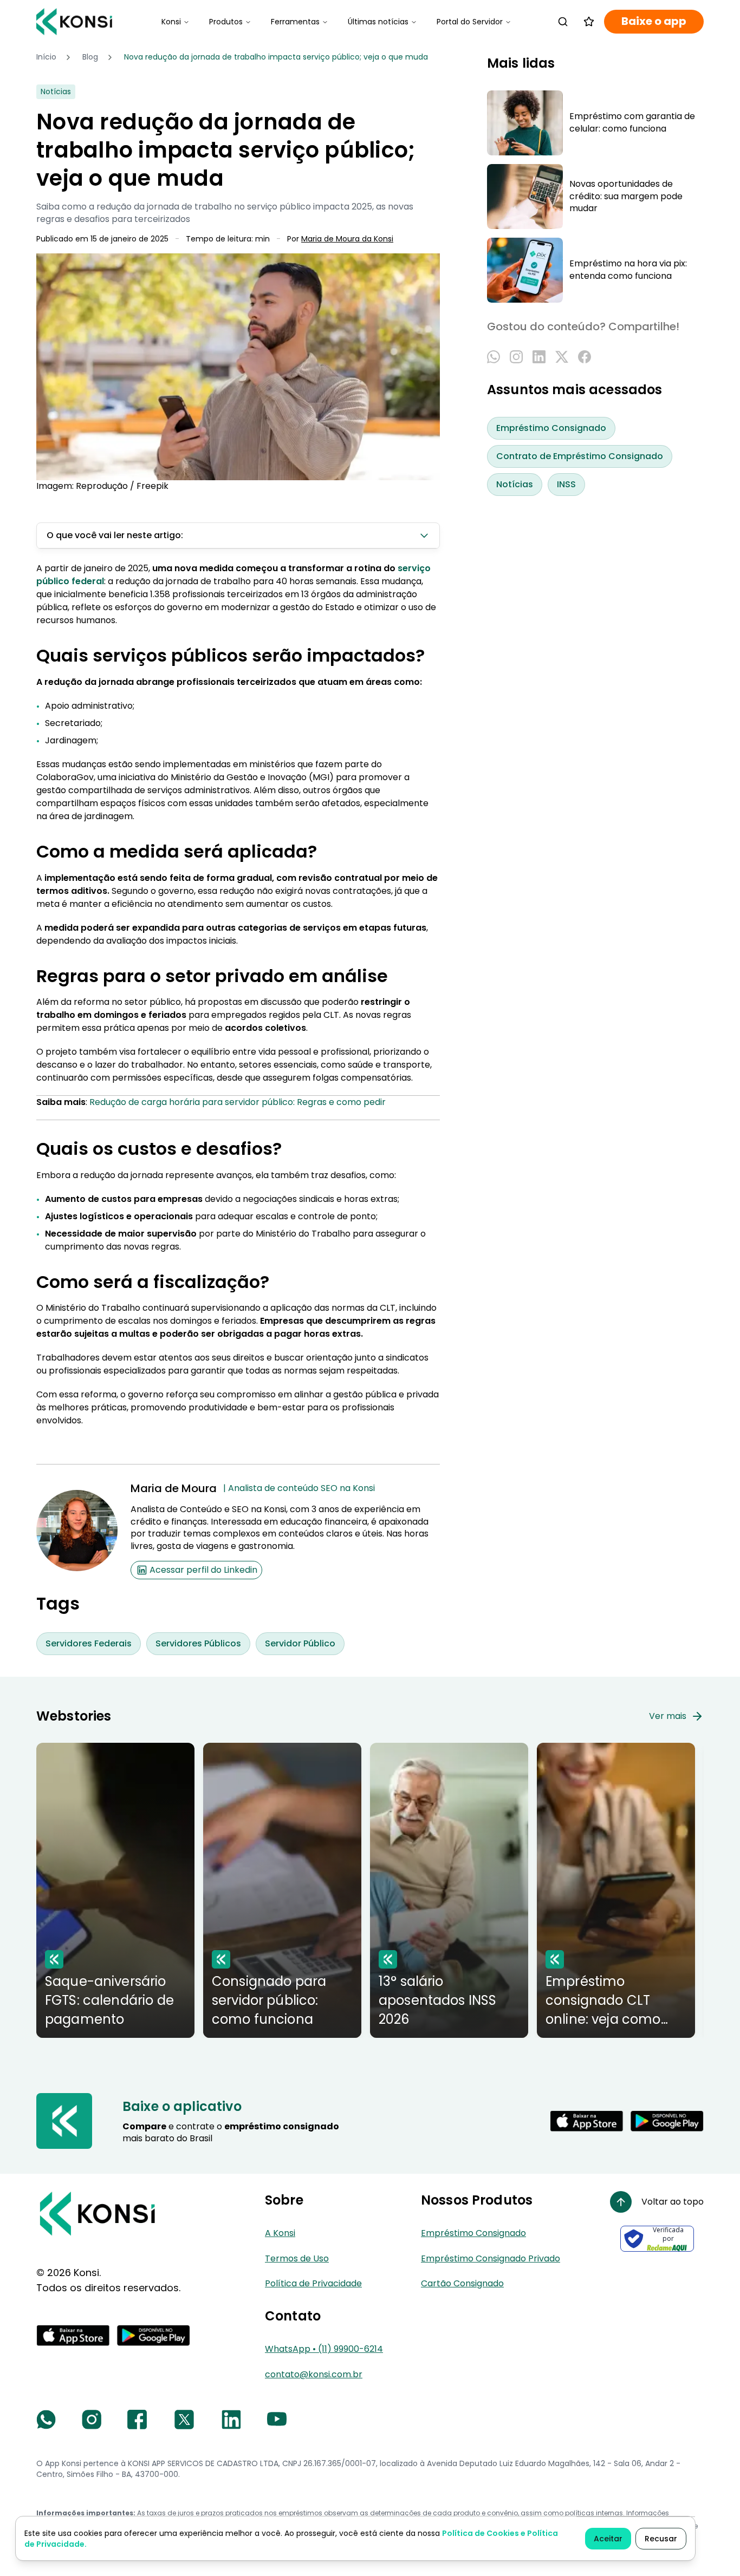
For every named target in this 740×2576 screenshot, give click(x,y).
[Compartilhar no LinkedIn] (539, 357)
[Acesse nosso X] (184, 2420)
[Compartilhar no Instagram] (516, 357)
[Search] (563, 22)
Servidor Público (300, 1643)
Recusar (661, 2539)
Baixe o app (654, 21)
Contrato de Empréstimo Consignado (580, 456)
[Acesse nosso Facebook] (137, 2420)
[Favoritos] (589, 22)
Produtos (226, 22)
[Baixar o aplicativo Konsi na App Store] (587, 2121)
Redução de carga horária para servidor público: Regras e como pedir (238, 1102)
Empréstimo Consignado (551, 428)
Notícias (515, 484)
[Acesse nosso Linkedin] (231, 2420)
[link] (276, 57)
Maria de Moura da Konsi (347, 239)
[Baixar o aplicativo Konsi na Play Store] (667, 2121)
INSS (566, 484)
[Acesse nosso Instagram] (92, 2420)
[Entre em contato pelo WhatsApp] (46, 2420)
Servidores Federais (89, 1643)
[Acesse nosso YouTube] (277, 2420)
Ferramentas (295, 22)
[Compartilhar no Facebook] (585, 357)
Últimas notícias (378, 22)
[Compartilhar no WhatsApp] (494, 357)
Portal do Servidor (470, 22)
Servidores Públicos (198, 1643)
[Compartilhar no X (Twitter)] (562, 357)
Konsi (171, 22)
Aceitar (608, 2539)
